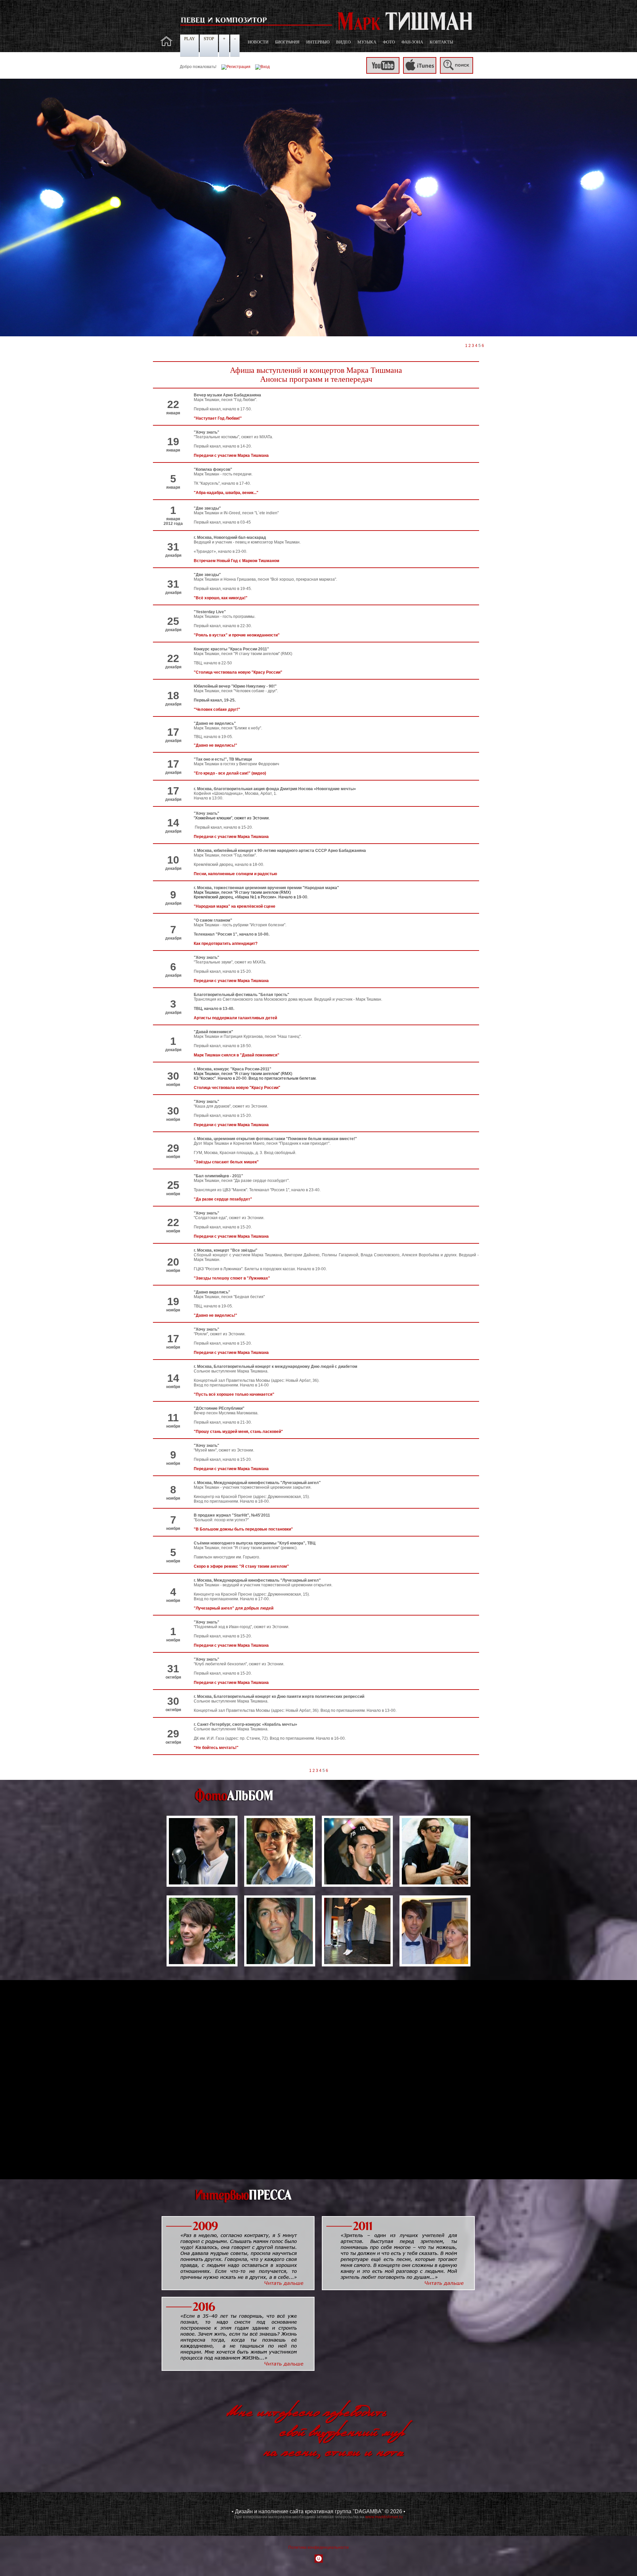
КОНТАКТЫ (441, 42)
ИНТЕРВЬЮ (318, 42)
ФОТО (389, 42)
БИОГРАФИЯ (287, 42)
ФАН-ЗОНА (412, 42)
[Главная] (167, 45)
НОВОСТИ (258, 42)
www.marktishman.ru (384, 2517)
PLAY (189, 39)
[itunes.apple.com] (420, 72)
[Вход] (262, 67)
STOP (209, 39)
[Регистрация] (236, 67)
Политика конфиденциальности (318, 2547)
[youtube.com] (383, 72)
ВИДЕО (343, 42)
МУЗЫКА (367, 42)
